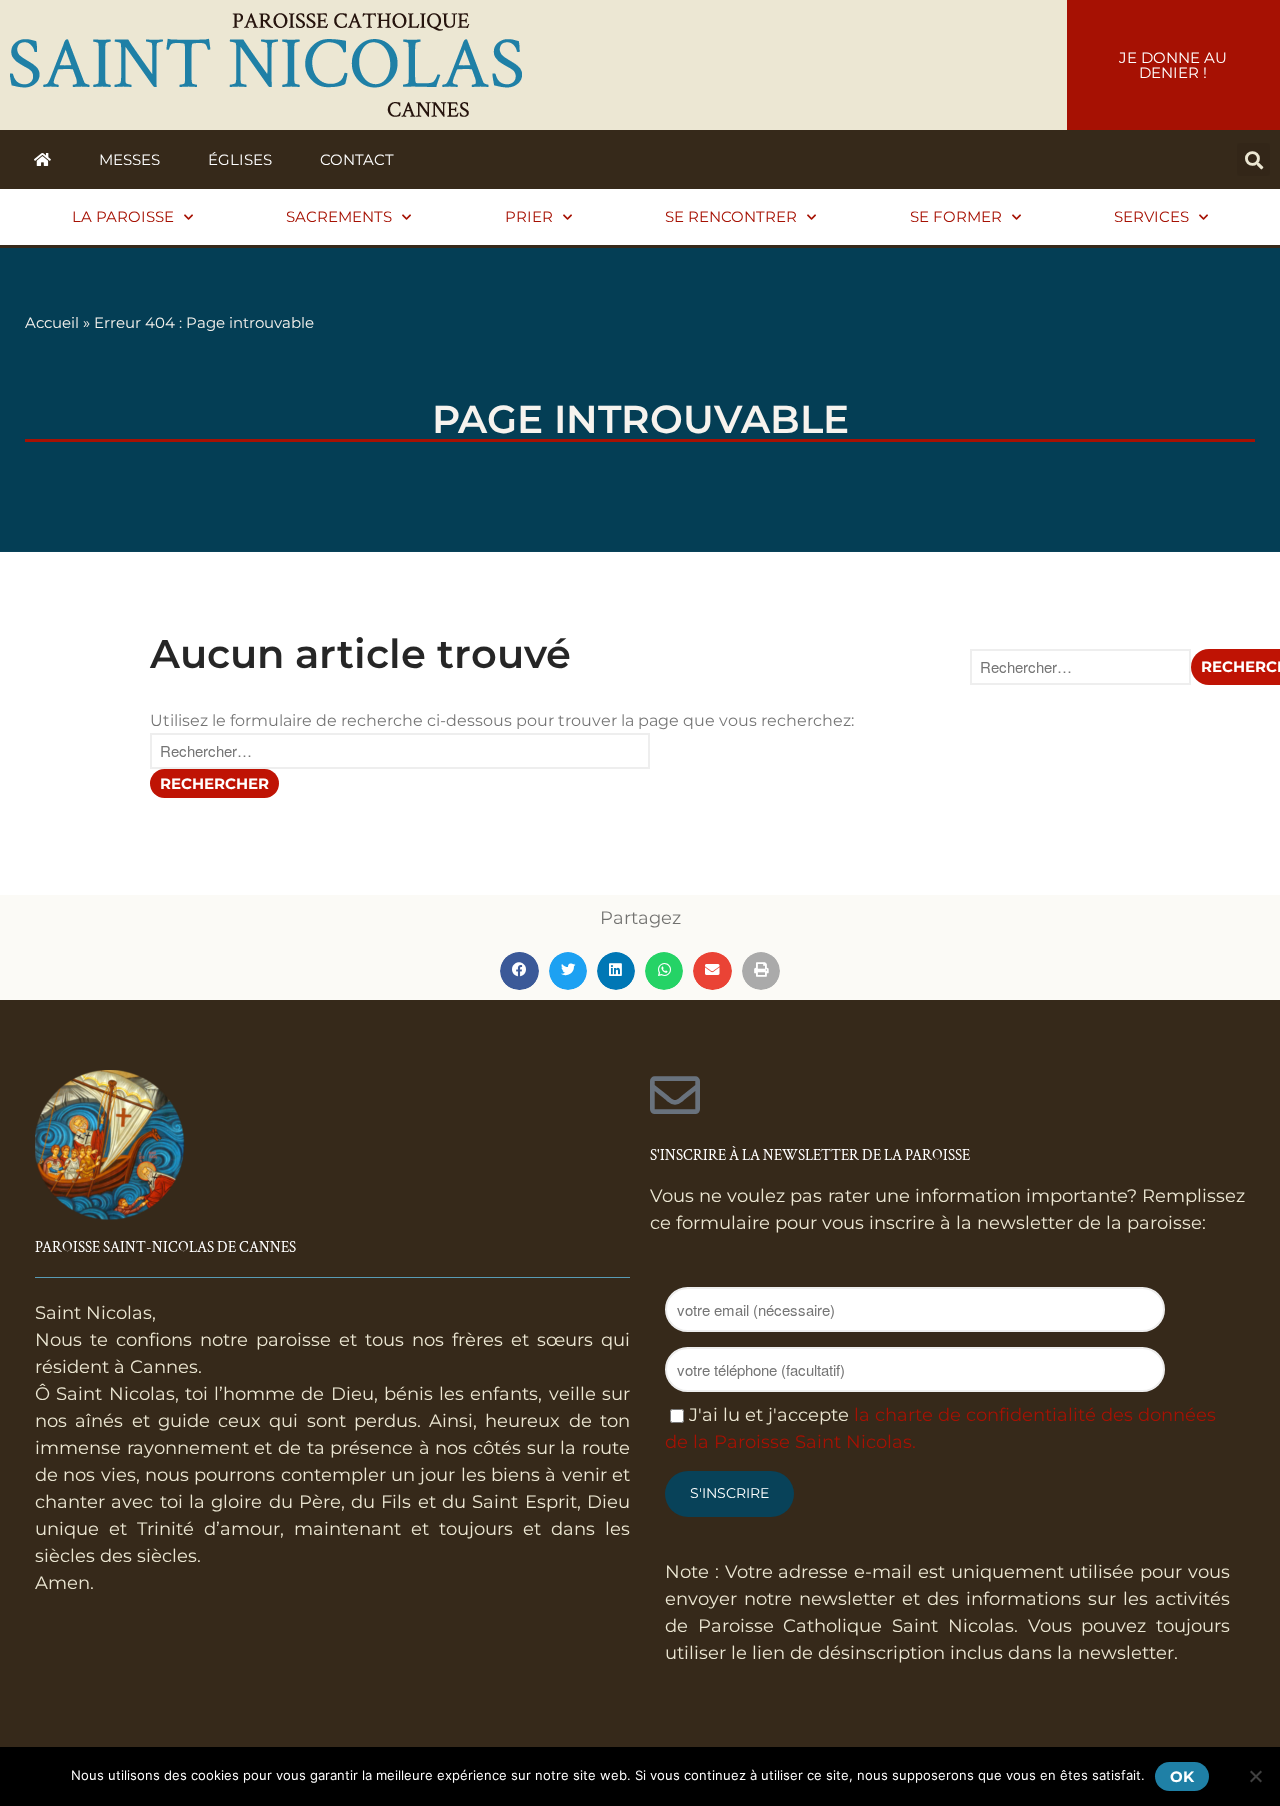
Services (1151, 216)
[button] (1253, 159)
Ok (1182, 1776)
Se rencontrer (731, 216)
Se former (956, 216)
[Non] (1255, 1776)
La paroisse (123, 216)
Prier (529, 216)
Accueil (52, 322)
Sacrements (339, 216)
